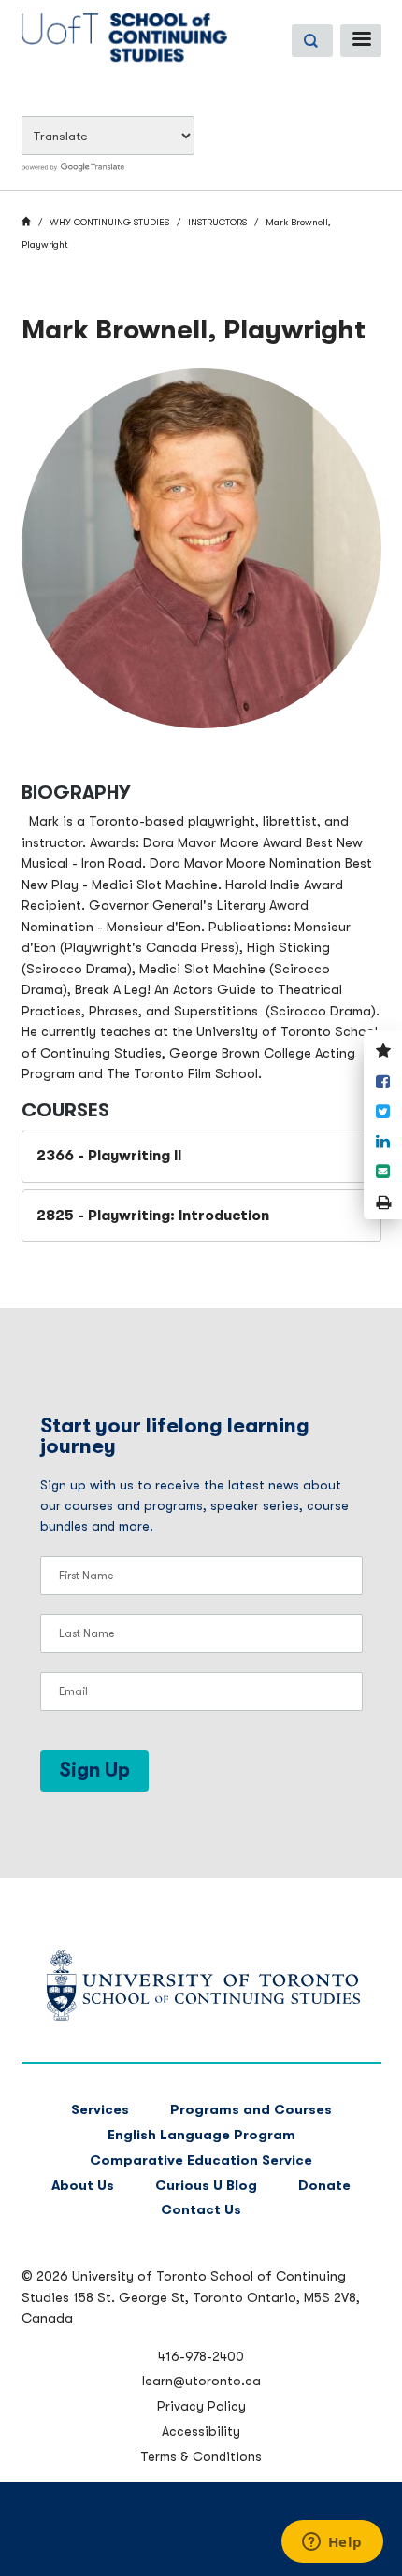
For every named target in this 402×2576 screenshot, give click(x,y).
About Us (83, 2186)
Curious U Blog (206, 2186)
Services (100, 2110)
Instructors (217, 222)
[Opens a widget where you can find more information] (332, 2543)
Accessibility (201, 2431)
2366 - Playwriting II (109, 1156)
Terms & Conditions (201, 2456)
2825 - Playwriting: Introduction (153, 1216)
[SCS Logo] (201, 2016)
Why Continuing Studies (109, 222)
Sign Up (94, 1770)
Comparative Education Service (201, 2160)
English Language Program (201, 2135)
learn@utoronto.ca (201, 2381)
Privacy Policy (201, 2406)
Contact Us (201, 2210)
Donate (324, 2186)
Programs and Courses (251, 2110)
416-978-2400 (201, 2356)
